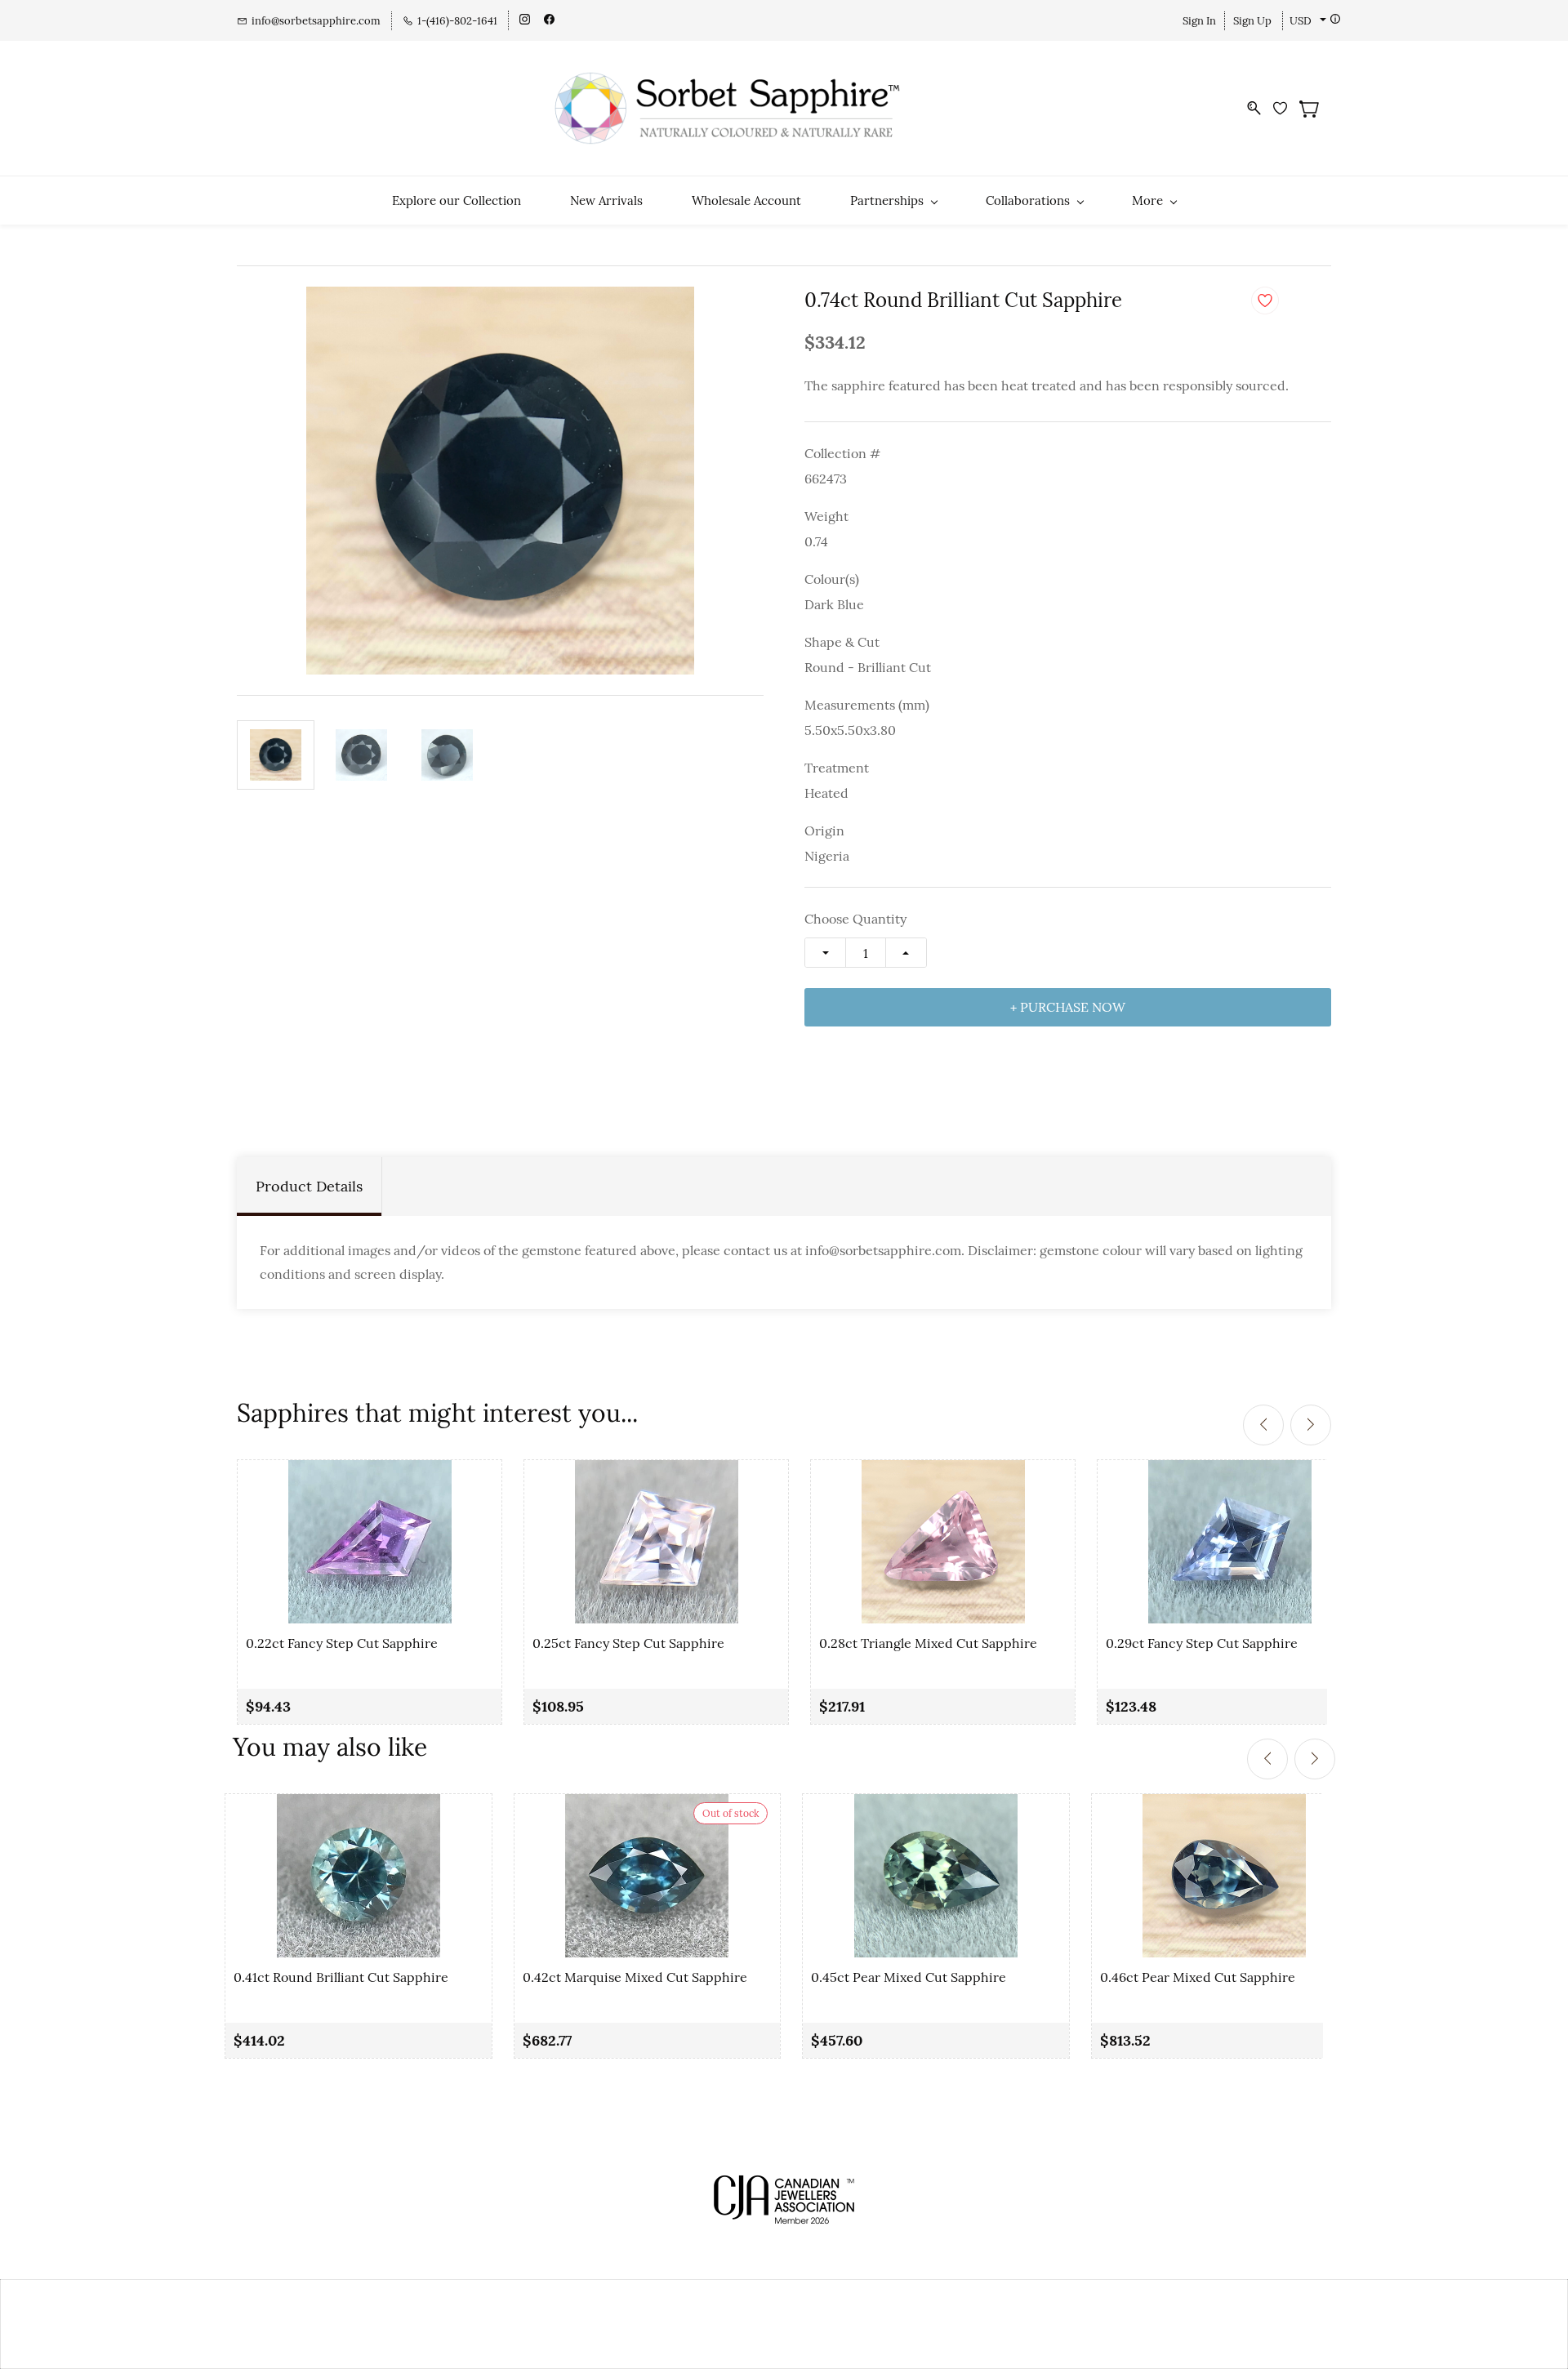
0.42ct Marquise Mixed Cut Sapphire (635, 1977)
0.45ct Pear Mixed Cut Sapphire (909, 1977)
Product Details (309, 1186)
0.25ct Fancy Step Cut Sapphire (628, 1643)
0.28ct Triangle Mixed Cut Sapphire (928, 1643)
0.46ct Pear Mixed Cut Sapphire (1198, 1977)
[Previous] (1263, 1425)
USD (1301, 21)
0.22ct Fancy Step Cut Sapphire (342, 1643)
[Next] (1311, 1425)
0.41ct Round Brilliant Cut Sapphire (341, 1977)
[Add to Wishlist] (1265, 301)
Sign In (1199, 21)
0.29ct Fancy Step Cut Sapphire (1202, 1643)
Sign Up (1252, 21)
